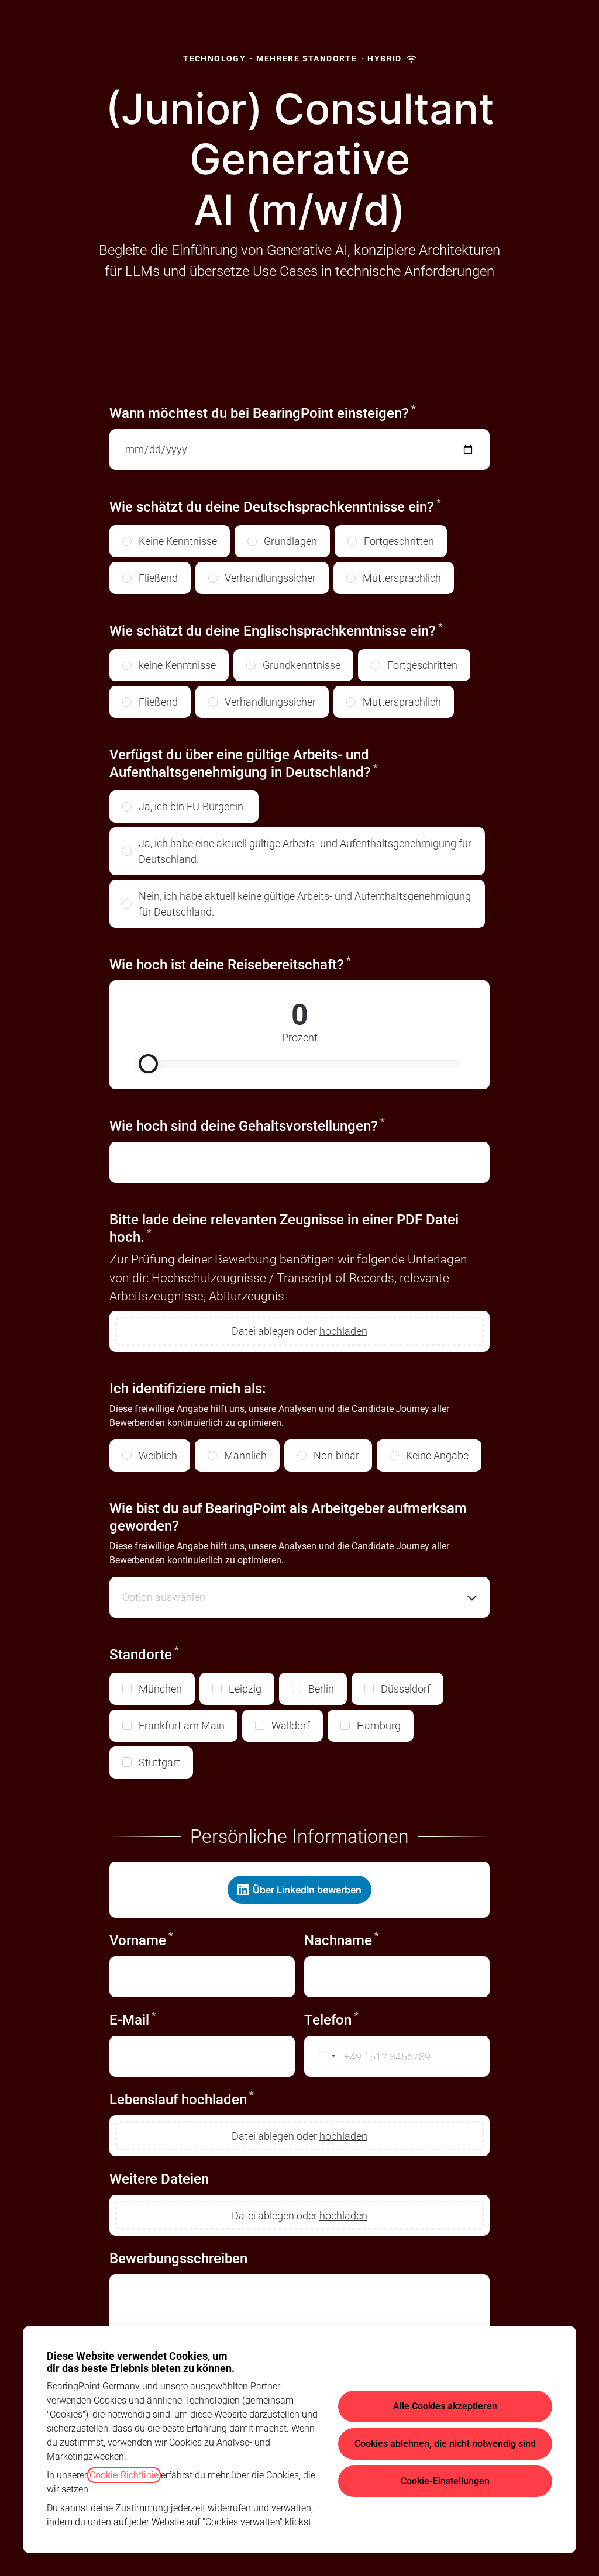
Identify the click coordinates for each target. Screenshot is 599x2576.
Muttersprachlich (402, 578)
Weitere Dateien (159, 2179)
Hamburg (379, 1726)
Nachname (342, 1940)
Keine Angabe (437, 1456)
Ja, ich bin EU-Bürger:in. (192, 807)
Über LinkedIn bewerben (307, 1890)
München (160, 1689)
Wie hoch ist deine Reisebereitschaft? (266, 964)
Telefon (331, 2020)
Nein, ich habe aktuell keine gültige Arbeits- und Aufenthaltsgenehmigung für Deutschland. (305, 904)
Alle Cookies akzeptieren (445, 2406)
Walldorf (291, 1726)
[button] (299, 1597)
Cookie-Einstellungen (445, 2481)
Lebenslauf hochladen (182, 2099)
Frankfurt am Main (182, 1726)
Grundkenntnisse (302, 665)
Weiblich (158, 1456)
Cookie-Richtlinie (124, 2475)
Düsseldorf (406, 1689)
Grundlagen (290, 541)
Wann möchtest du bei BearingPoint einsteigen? (263, 413)
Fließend (158, 578)
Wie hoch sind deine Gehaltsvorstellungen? (247, 1126)
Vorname (141, 1940)
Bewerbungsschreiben (178, 2259)
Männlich (245, 1456)
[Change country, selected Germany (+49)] (322, 2056)
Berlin (321, 1689)
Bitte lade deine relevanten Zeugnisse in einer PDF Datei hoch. (284, 1228)
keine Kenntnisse (177, 665)
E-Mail (133, 2020)
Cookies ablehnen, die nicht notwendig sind (445, 2444)
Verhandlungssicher (270, 578)
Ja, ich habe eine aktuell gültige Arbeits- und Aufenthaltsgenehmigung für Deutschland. (305, 851)
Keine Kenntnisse (178, 541)
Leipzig (245, 1689)
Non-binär (336, 1456)
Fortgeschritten (399, 541)
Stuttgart (159, 1762)
